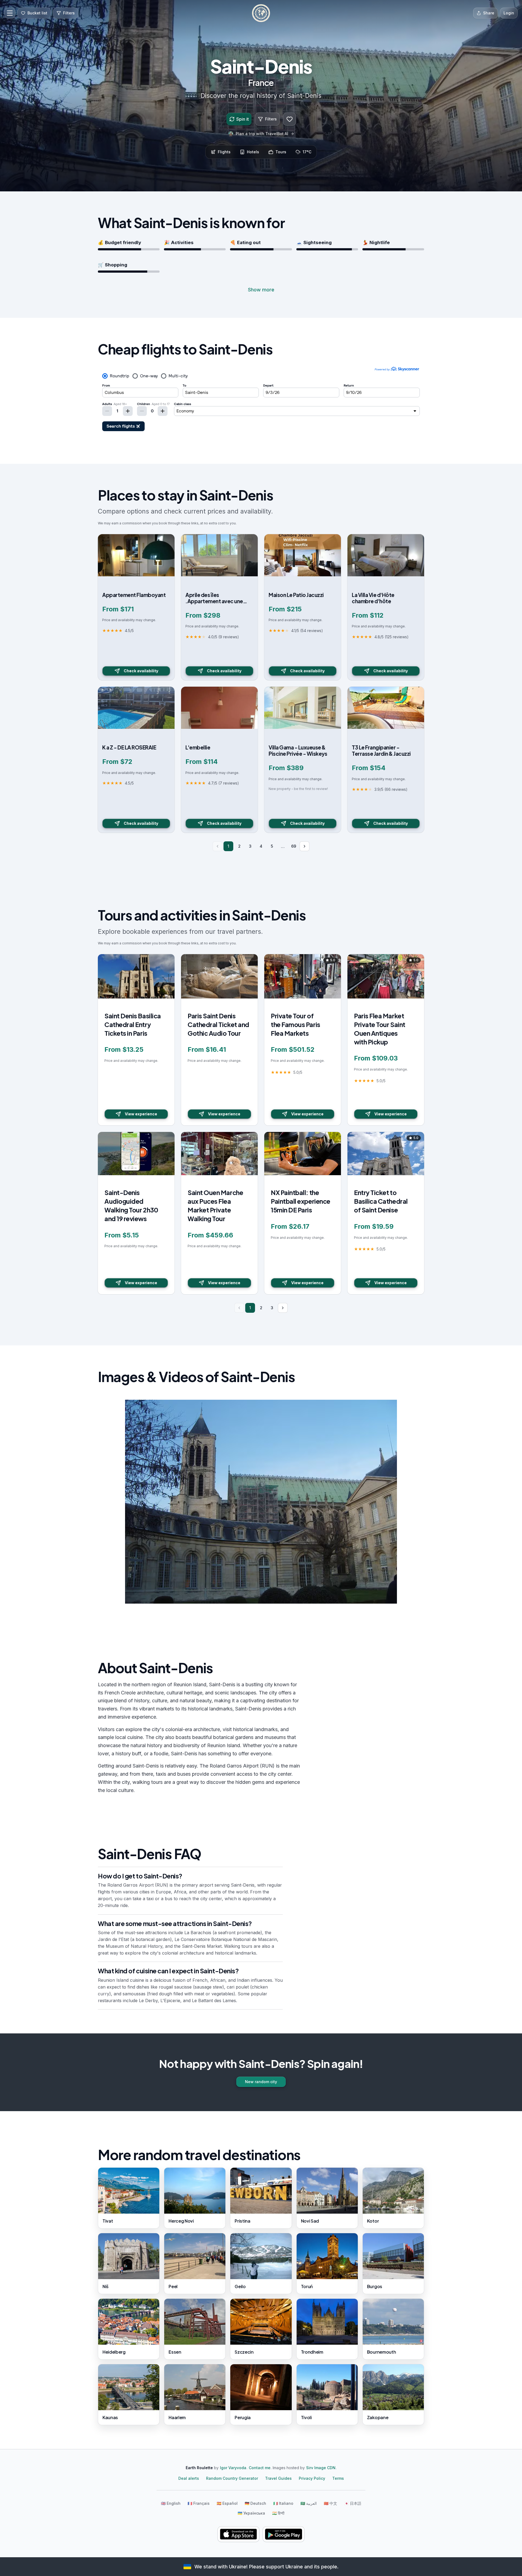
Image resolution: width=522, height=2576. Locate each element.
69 (294, 846)
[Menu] (10, 13)
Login (509, 13)
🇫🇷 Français (199, 2503)
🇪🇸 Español (227, 2503)
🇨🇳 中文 (330, 2503)
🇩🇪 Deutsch (255, 2503)
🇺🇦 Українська (251, 2513)
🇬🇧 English (171, 2503)
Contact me (260, 2468)
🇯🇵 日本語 (353, 2503)
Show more (261, 290)
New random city (261, 2082)
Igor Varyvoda (233, 2468)
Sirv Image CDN (321, 2468)
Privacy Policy (312, 2478)
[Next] (304, 846)
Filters (271, 119)
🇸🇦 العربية (309, 2503)
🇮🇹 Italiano (283, 2503)
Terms (338, 2478)
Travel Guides (278, 2478)
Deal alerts (189, 2478)
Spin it (243, 119)
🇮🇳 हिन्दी (278, 2513)
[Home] (261, 13)
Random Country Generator (232, 2478)
